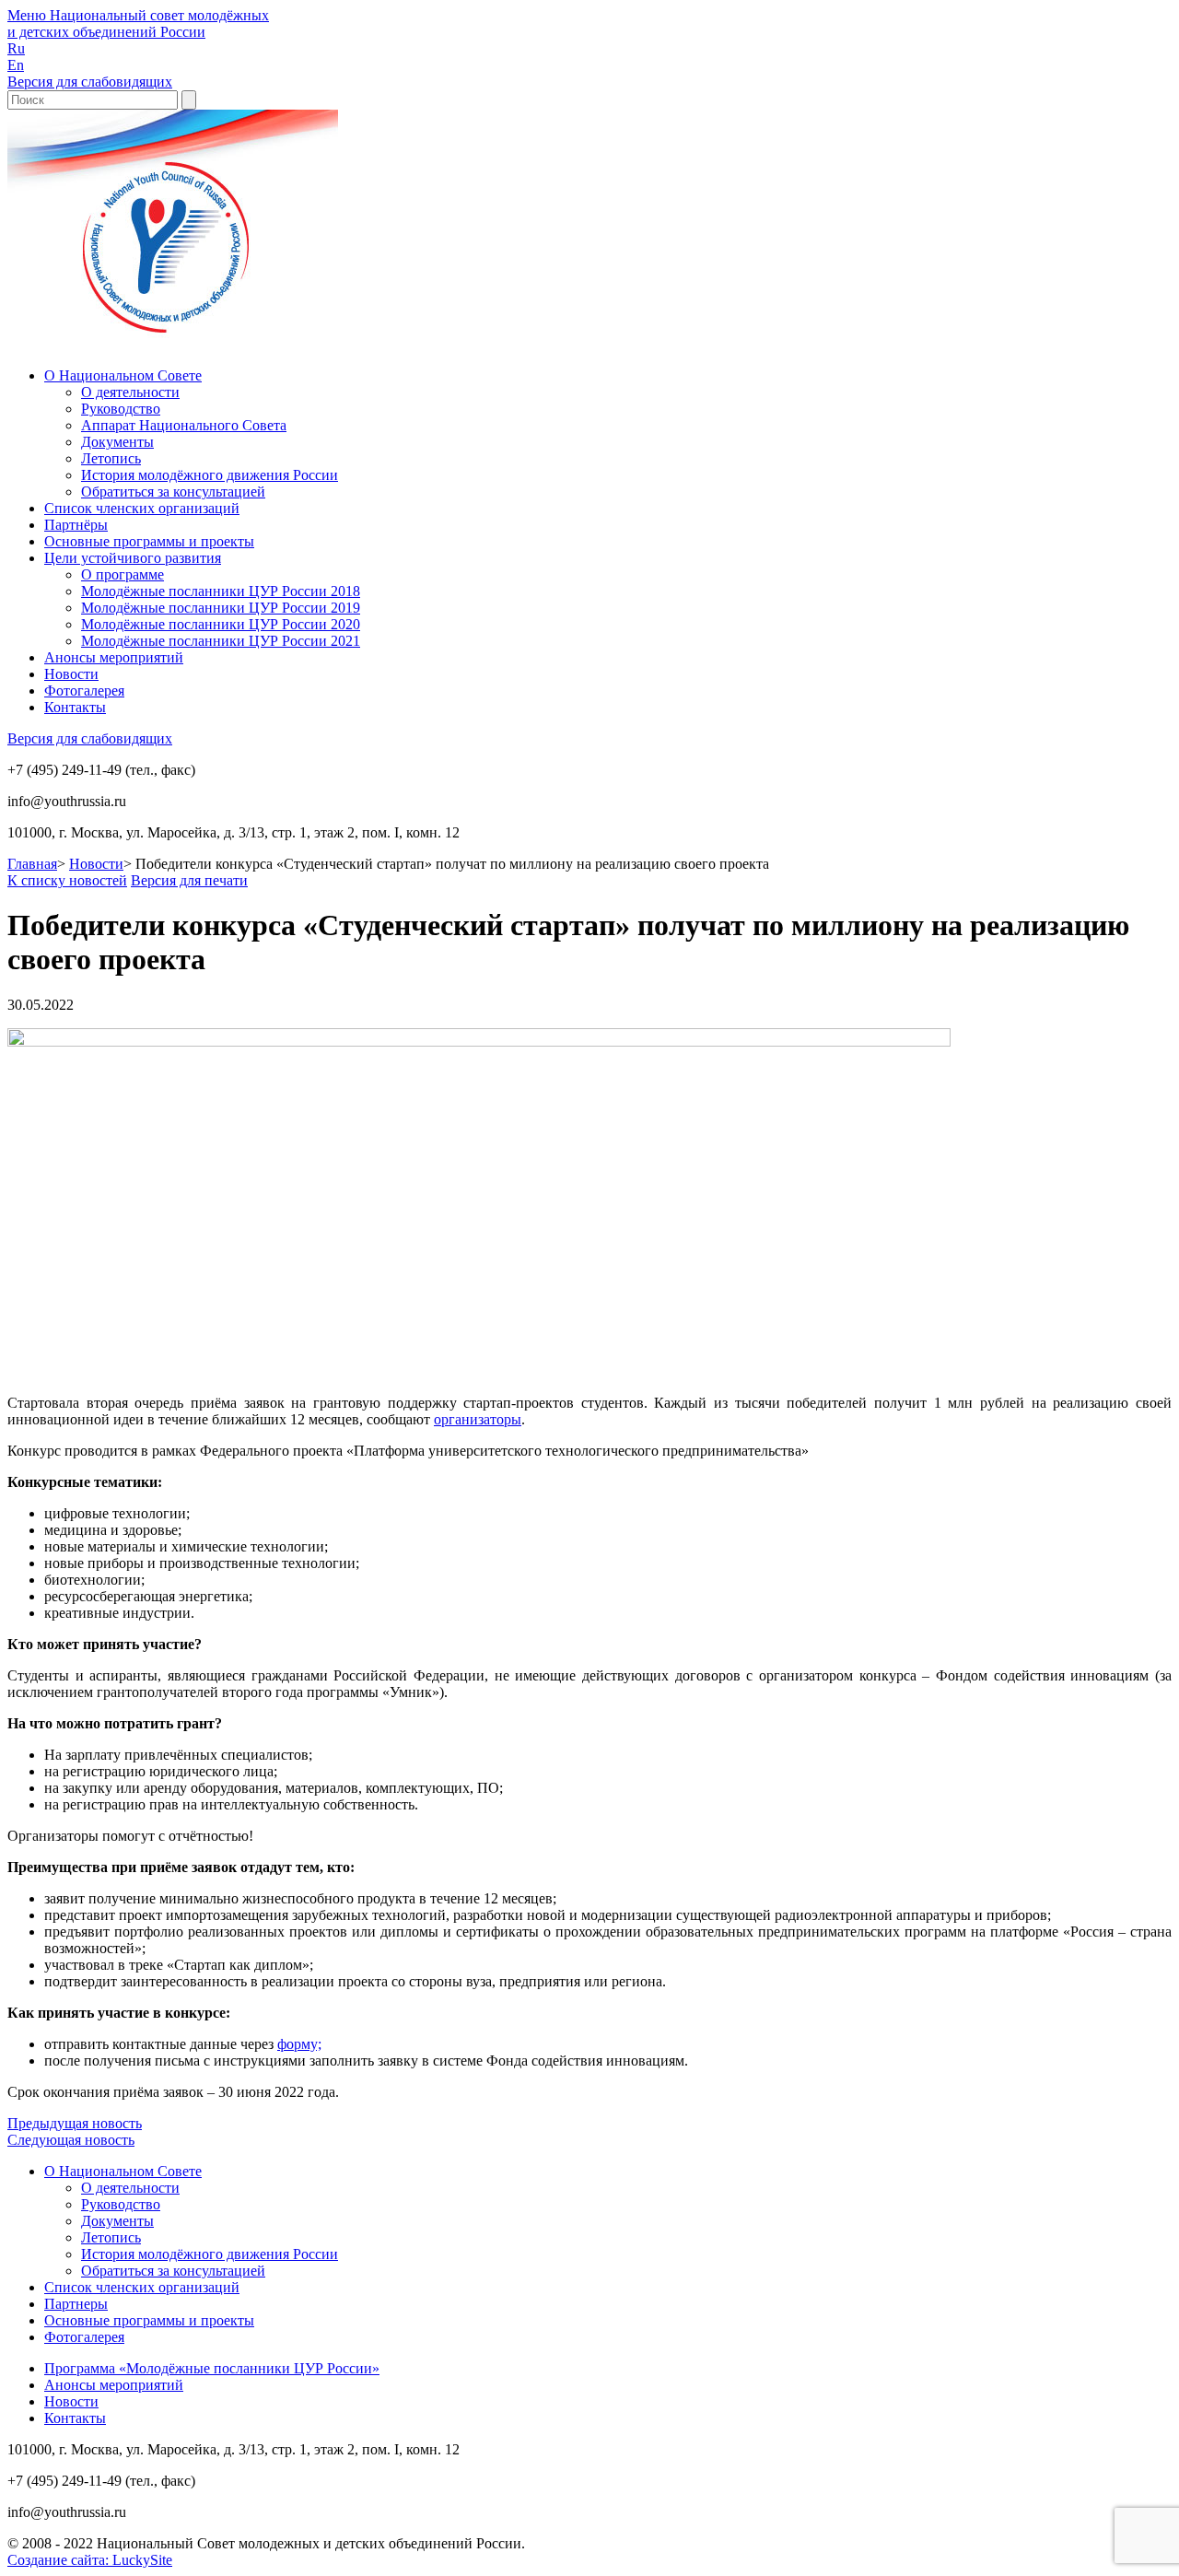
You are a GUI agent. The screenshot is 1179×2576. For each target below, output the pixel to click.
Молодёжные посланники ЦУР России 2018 (221, 591)
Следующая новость (71, 2140)
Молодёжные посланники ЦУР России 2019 (221, 608)
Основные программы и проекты (149, 541)
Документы (117, 442)
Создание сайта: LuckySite (90, 2560)
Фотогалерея (84, 691)
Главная (32, 864)
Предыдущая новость (75, 2123)
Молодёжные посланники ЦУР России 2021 (221, 641)
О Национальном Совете (123, 375)
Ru (16, 48)
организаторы (478, 1419)
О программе (123, 574)
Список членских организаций (142, 508)
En (16, 65)
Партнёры (76, 525)
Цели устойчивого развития (133, 558)
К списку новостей (67, 880)
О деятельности (130, 392)
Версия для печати (189, 880)
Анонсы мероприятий (114, 657)
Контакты (75, 707)
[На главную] (173, 344)
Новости (71, 674)
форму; (299, 2044)
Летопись (111, 458)
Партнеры (76, 2304)
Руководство (121, 409)
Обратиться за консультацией (173, 492)
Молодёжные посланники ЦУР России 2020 (221, 624)
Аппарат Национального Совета (184, 425)
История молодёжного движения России (210, 475)
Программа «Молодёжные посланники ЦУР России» (212, 2368)
